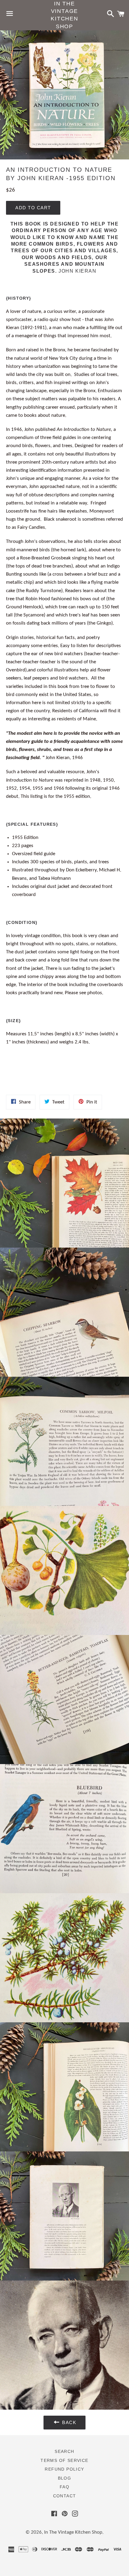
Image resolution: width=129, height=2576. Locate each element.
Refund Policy (64, 2469)
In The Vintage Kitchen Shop (64, 15)
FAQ (64, 2487)
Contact (65, 2496)
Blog (65, 2478)
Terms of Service (64, 2460)
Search (64, 2451)
